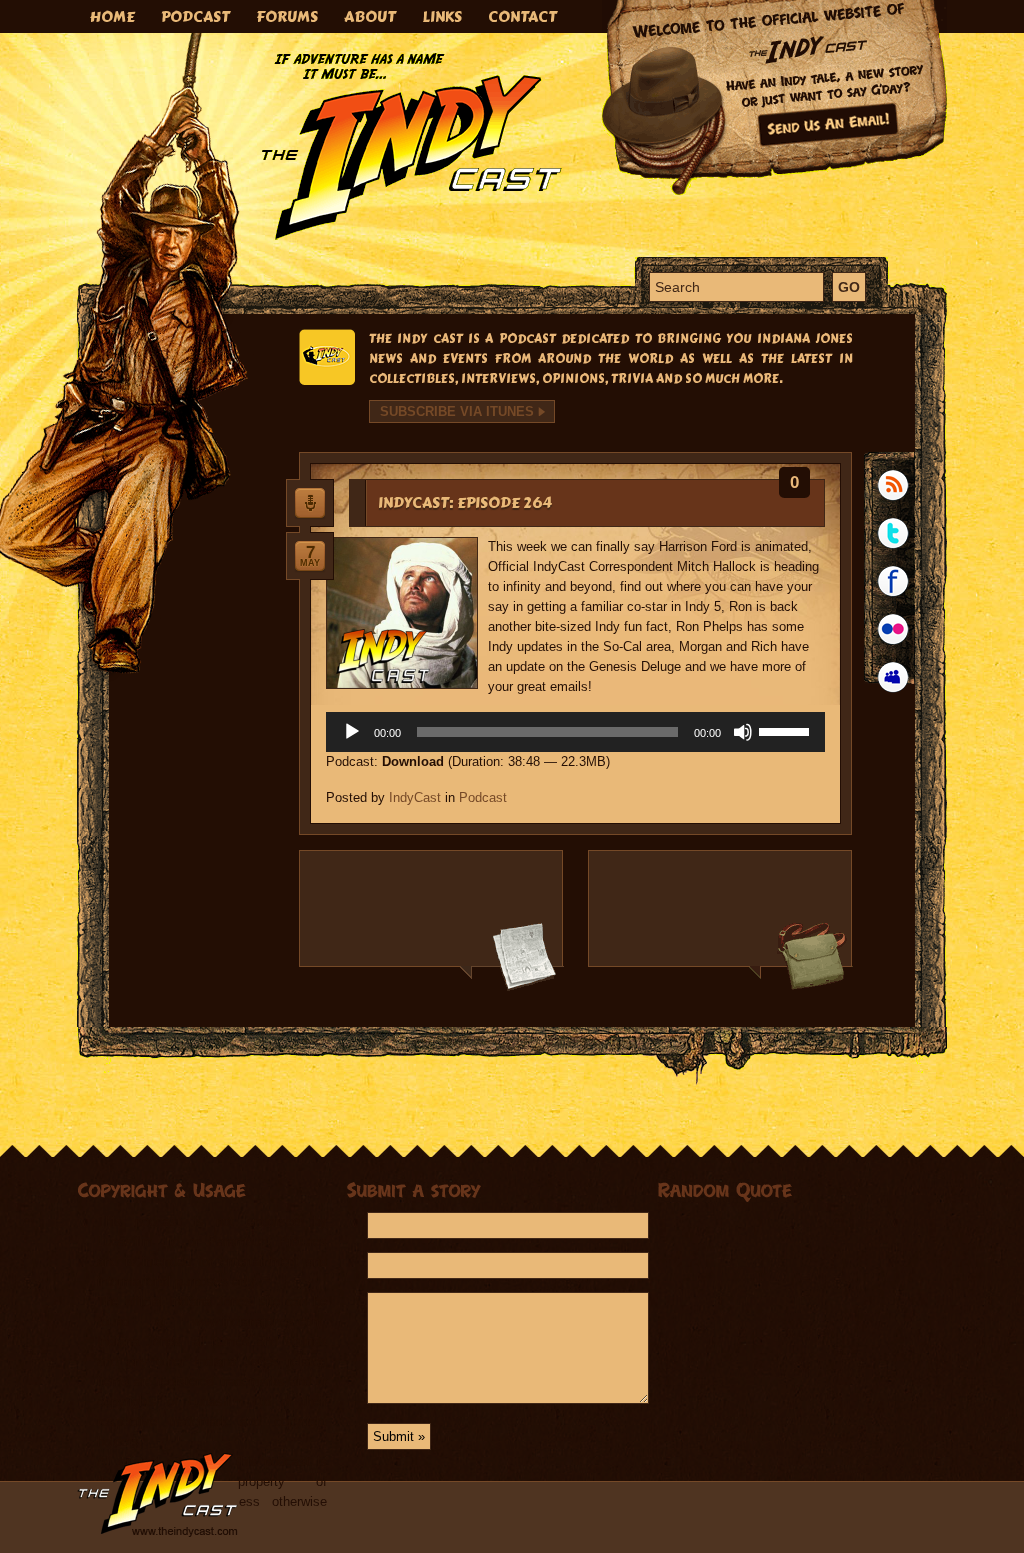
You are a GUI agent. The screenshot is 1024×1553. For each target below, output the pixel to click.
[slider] (787, 730)
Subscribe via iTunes (457, 411)
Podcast (483, 797)
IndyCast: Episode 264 (465, 503)
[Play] (352, 732)
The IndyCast (412, 146)
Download (413, 761)
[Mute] (743, 732)
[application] (575, 732)
